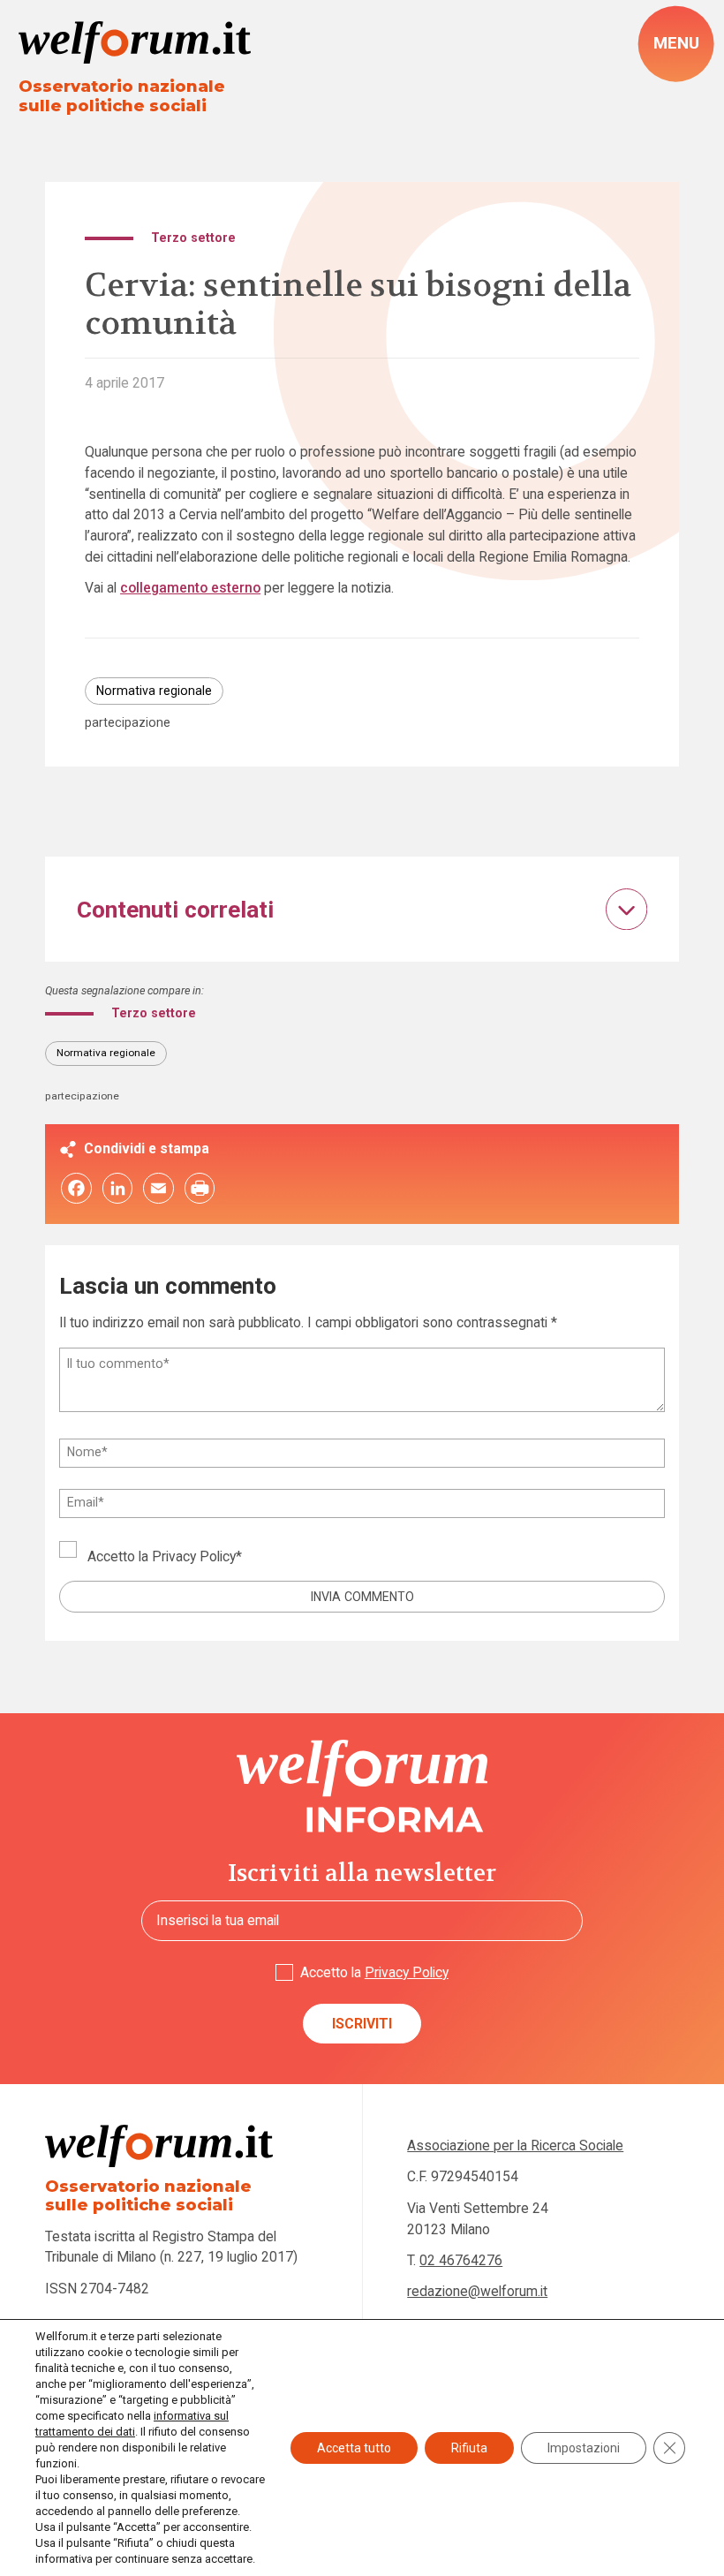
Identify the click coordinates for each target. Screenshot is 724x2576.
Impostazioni (584, 2448)
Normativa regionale (154, 691)
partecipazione (128, 722)
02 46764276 (461, 2260)
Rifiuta (469, 2448)
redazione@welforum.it (477, 2291)
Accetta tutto (354, 2448)
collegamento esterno (190, 588)
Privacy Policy (194, 1556)
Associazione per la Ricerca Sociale (515, 2145)
